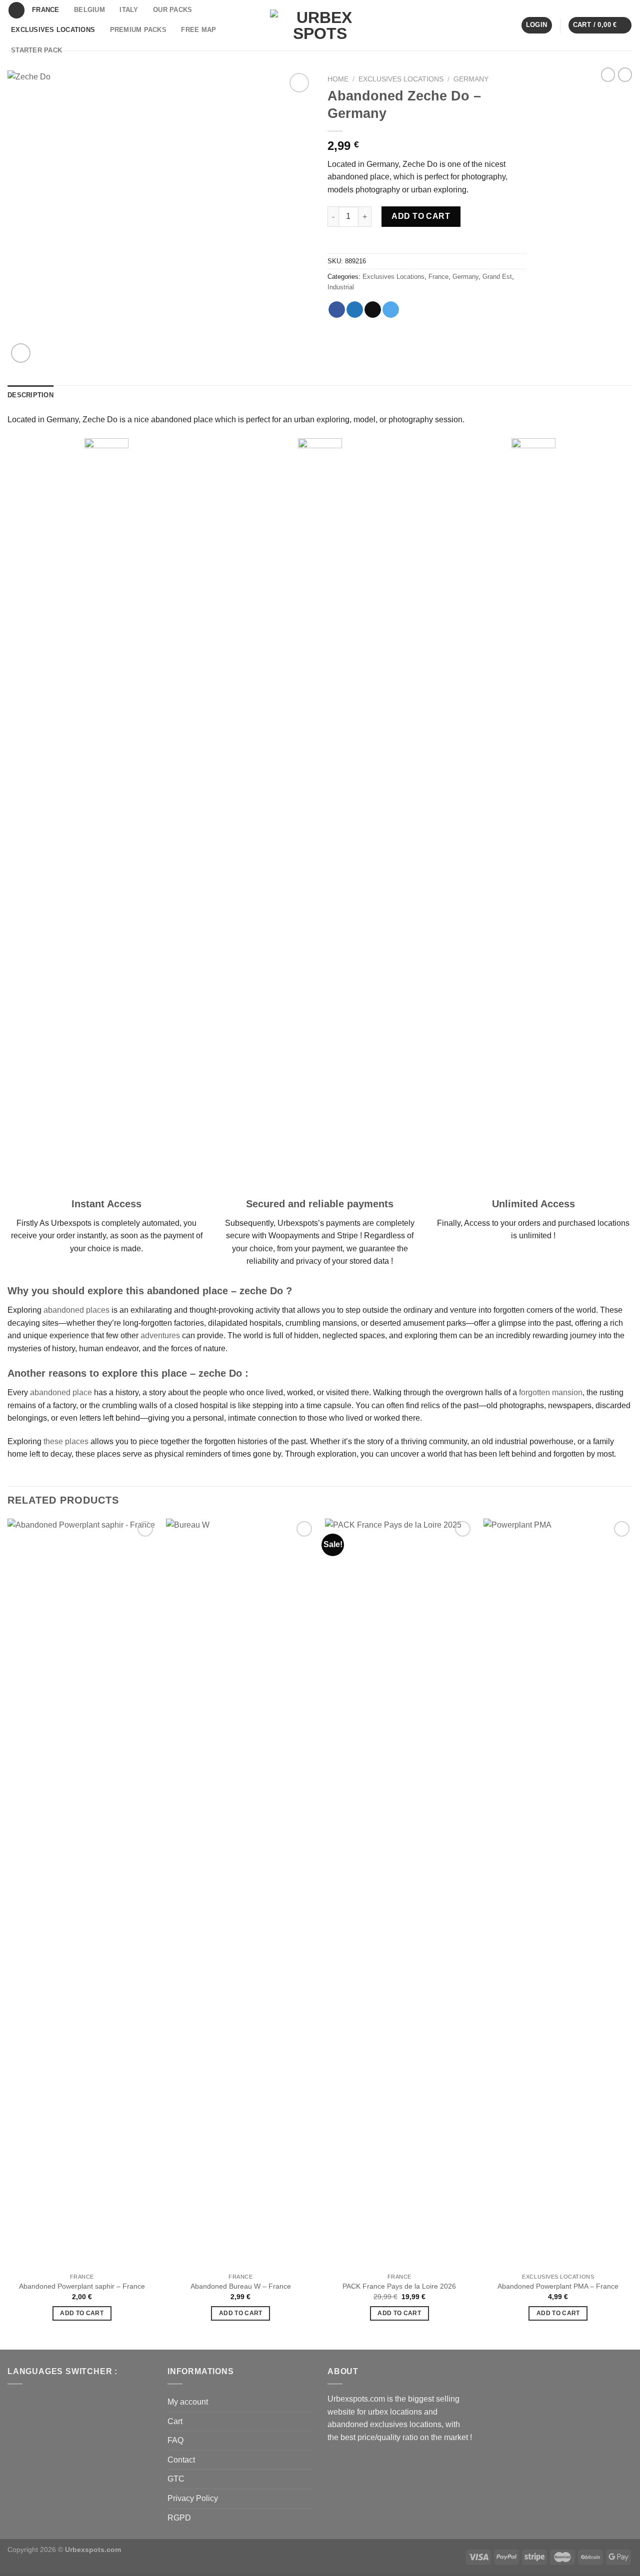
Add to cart (421, 216)
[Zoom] (21, 353)
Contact (181, 2460)
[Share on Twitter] (355, 310)
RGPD (179, 2518)
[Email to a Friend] (373, 310)
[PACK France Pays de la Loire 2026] (399, 1893)
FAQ (175, 2440)
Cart (175, 2421)
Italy (129, 10)
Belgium (89, 10)
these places (66, 1441)
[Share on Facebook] (337, 310)
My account (188, 2402)
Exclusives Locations (53, 30)
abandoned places (76, 1310)
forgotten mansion (551, 1392)
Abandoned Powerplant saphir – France (82, 2286)
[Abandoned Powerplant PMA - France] (558, 1893)
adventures (160, 1335)
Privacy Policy (193, 2498)
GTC (176, 2479)
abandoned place (61, 1392)
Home (338, 79)
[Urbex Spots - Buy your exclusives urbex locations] (320, 25)
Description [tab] (30, 395)
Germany (471, 79)
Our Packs (172, 10)
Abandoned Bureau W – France (241, 2286)
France (46, 10)
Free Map (198, 30)
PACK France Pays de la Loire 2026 (399, 2286)
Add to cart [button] (82, 2313)
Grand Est (497, 277)
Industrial (341, 287)
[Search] (16, 10)
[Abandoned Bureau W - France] (240, 1893)
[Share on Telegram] (391, 310)
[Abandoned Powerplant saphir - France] (82, 1893)
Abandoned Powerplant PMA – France (558, 2286)
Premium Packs (138, 30)
